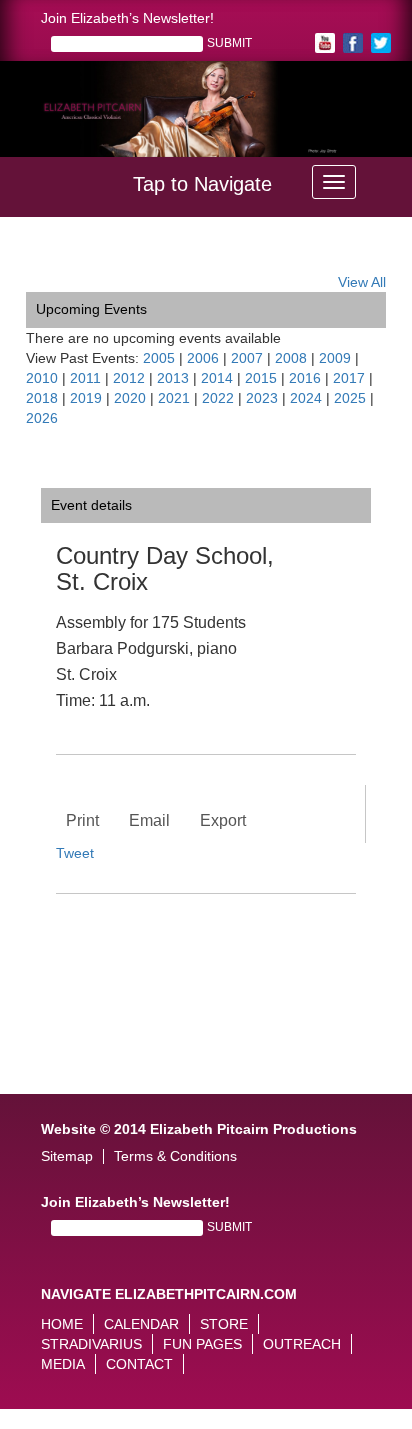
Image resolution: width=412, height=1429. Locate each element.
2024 (306, 398)
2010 (42, 378)
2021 (174, 398)
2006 (203, 358)
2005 (159, 358)
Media (63, 1364)
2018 (42, 398)
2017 (349, 378)
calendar (141, 1324)
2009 (335, 358)
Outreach (302, 1344)
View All (362, 282)
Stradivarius (91, 1344)
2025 (350, 398)
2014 (217, 378)
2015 (261, 378)
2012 (129, 378)
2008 (291, 358)
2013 (173, 378)
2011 (85, 378)
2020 (130, 398)
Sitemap (67, 1156)
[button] (41, 120)
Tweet (75, 853)
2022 (218, 398)
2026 (42, 418)
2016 (305, 378)
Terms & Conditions (175, 1156)
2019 (86, 398)
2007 (247, 358)
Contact (139, 1364)
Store (224, 1324)
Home (62, 1324)
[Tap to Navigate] (334, 182)
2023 (262, 398)
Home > (51, 257)
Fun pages (202, 1344)
